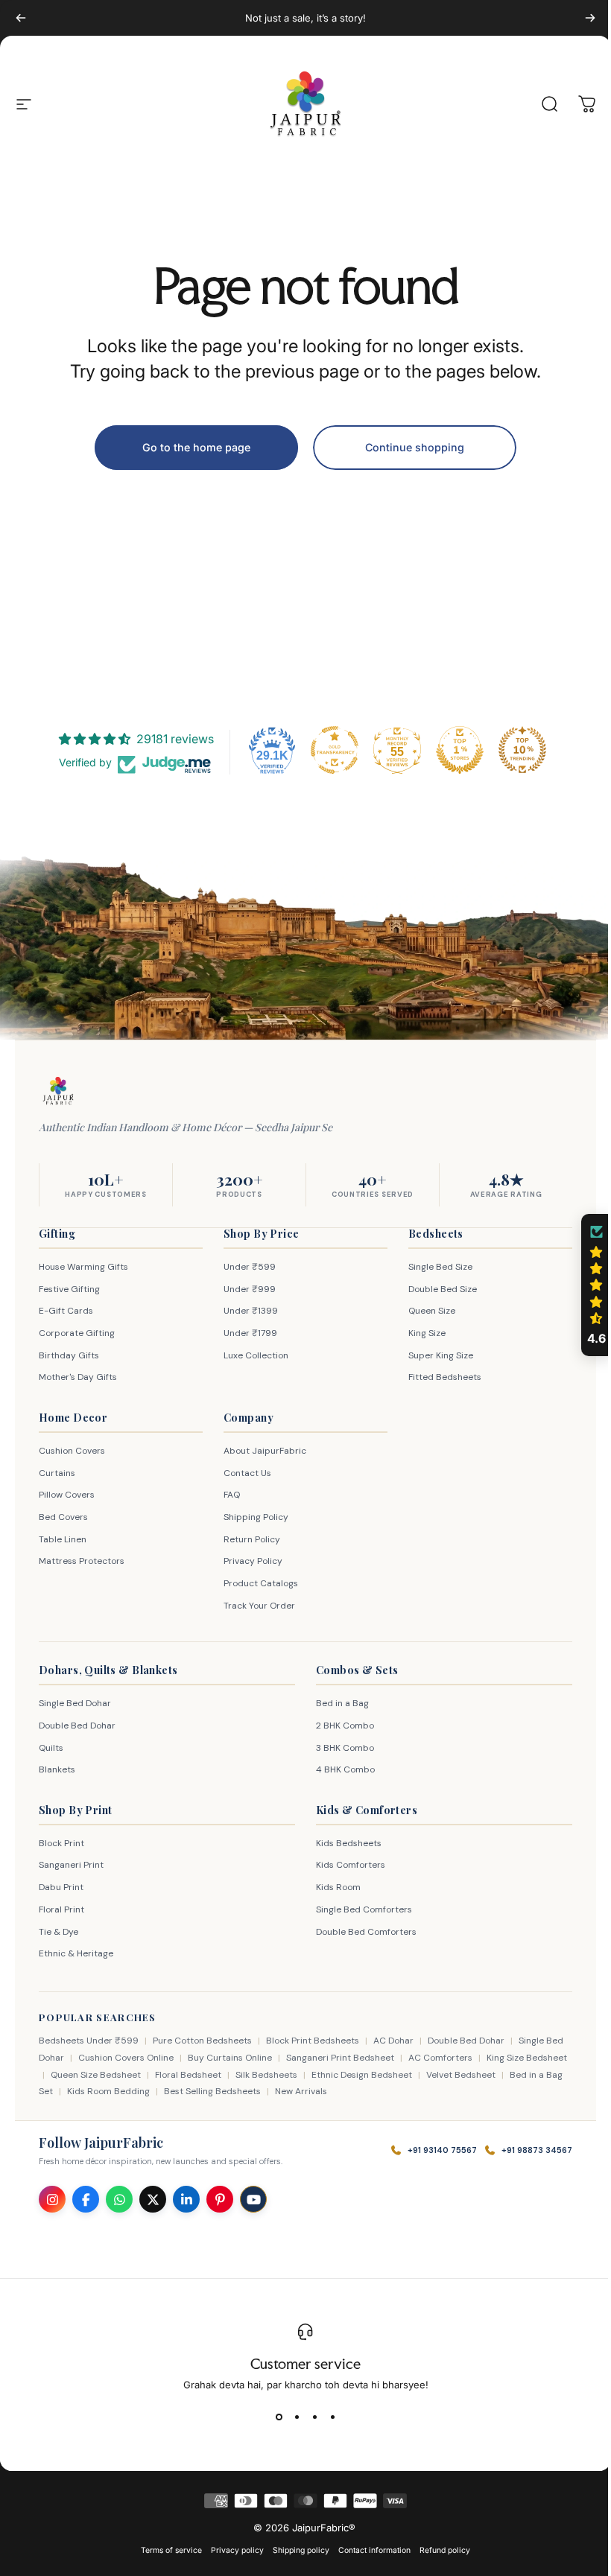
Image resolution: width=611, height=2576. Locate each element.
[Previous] (21, 18)
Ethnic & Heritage (76, 1953)
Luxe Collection (252, 1355)
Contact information (369, 2550)
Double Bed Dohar (77, 1726)
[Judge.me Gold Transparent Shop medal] (329, 750)
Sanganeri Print (71, 1865)
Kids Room (333, 1887)
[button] (585, 1285)
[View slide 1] (273, 2417)
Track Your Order (256, 1606)
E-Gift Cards (66, 1311)
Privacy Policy (249, 1561)
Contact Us (244, 1473)
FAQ (228, 1495)
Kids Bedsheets (344, 1843)
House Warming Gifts (83, 1267)
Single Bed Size (433, 1267)
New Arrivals (356, 2091)
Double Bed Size (435, 1289)
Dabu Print (61, 1887)
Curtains (57, 1473)
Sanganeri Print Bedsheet (360, 2058)
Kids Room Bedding (164, 2091)
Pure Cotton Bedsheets (202, 2041)
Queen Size (424, 1311)
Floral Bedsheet (231, 2075)
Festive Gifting (69, 1289)
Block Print (61, 1843)
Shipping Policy (252, 1517)
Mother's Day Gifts (78, 1377)
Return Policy (248, 1539)
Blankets (57, 1769)
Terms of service (166, 2550)
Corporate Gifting (77, 1333)
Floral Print (61, 1909)
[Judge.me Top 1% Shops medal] (455, 750)
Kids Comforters (345, 1865)
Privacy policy (232, 2550)
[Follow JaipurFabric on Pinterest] (220, 2199)
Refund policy (440, 2550)
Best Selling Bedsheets (267, 2091)
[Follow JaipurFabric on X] (153, 2199)
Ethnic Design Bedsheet (405, 2075)
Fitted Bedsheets (437, 1377)
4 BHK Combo (340, 1769)
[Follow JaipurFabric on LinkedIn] (186, 2199)
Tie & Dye (58, 1932)
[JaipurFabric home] (58, 1091)
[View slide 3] (309, 2417)
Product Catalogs (257, 1583)
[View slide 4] (327, 2417)
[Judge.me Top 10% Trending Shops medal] (517, 750)
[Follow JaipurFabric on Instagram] (52, 2199)
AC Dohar (393, 2041)
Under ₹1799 (247, 1333)
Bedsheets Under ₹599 (89, 2041)
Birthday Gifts (69, 1355)
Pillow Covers (67, 1495)
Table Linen (63, 1539)
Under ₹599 (246, 1267)
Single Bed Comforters (359, 1909)
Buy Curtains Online (249, 2058)
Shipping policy (296, 2550)
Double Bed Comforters (361, 1932)
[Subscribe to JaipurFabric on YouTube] (253, 2199)
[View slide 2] (291, 2417)
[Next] (590, 18)
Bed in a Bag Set (73, 2091)
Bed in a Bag (337, 1703)
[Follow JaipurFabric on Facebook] (86, 2199)
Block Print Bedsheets (313, 2041)
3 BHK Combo (340, 1748)
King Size (420, 1333)
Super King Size (433, 1355)
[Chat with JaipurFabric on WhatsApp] (119, 2199)
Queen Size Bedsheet (139, 2075)
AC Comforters (460, 2058)
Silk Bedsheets (310, 2075)
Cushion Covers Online (145, 2058)
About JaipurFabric (261, 1451)
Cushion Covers (72, 1451)
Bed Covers (63, 1517)
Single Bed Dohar (75, 1703)
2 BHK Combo (340, 1726)
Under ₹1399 (247, 1311)
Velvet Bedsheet (504, 2075)
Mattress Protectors (82, 1561)
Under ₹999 (246, 1289)
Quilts (51, 1748)
